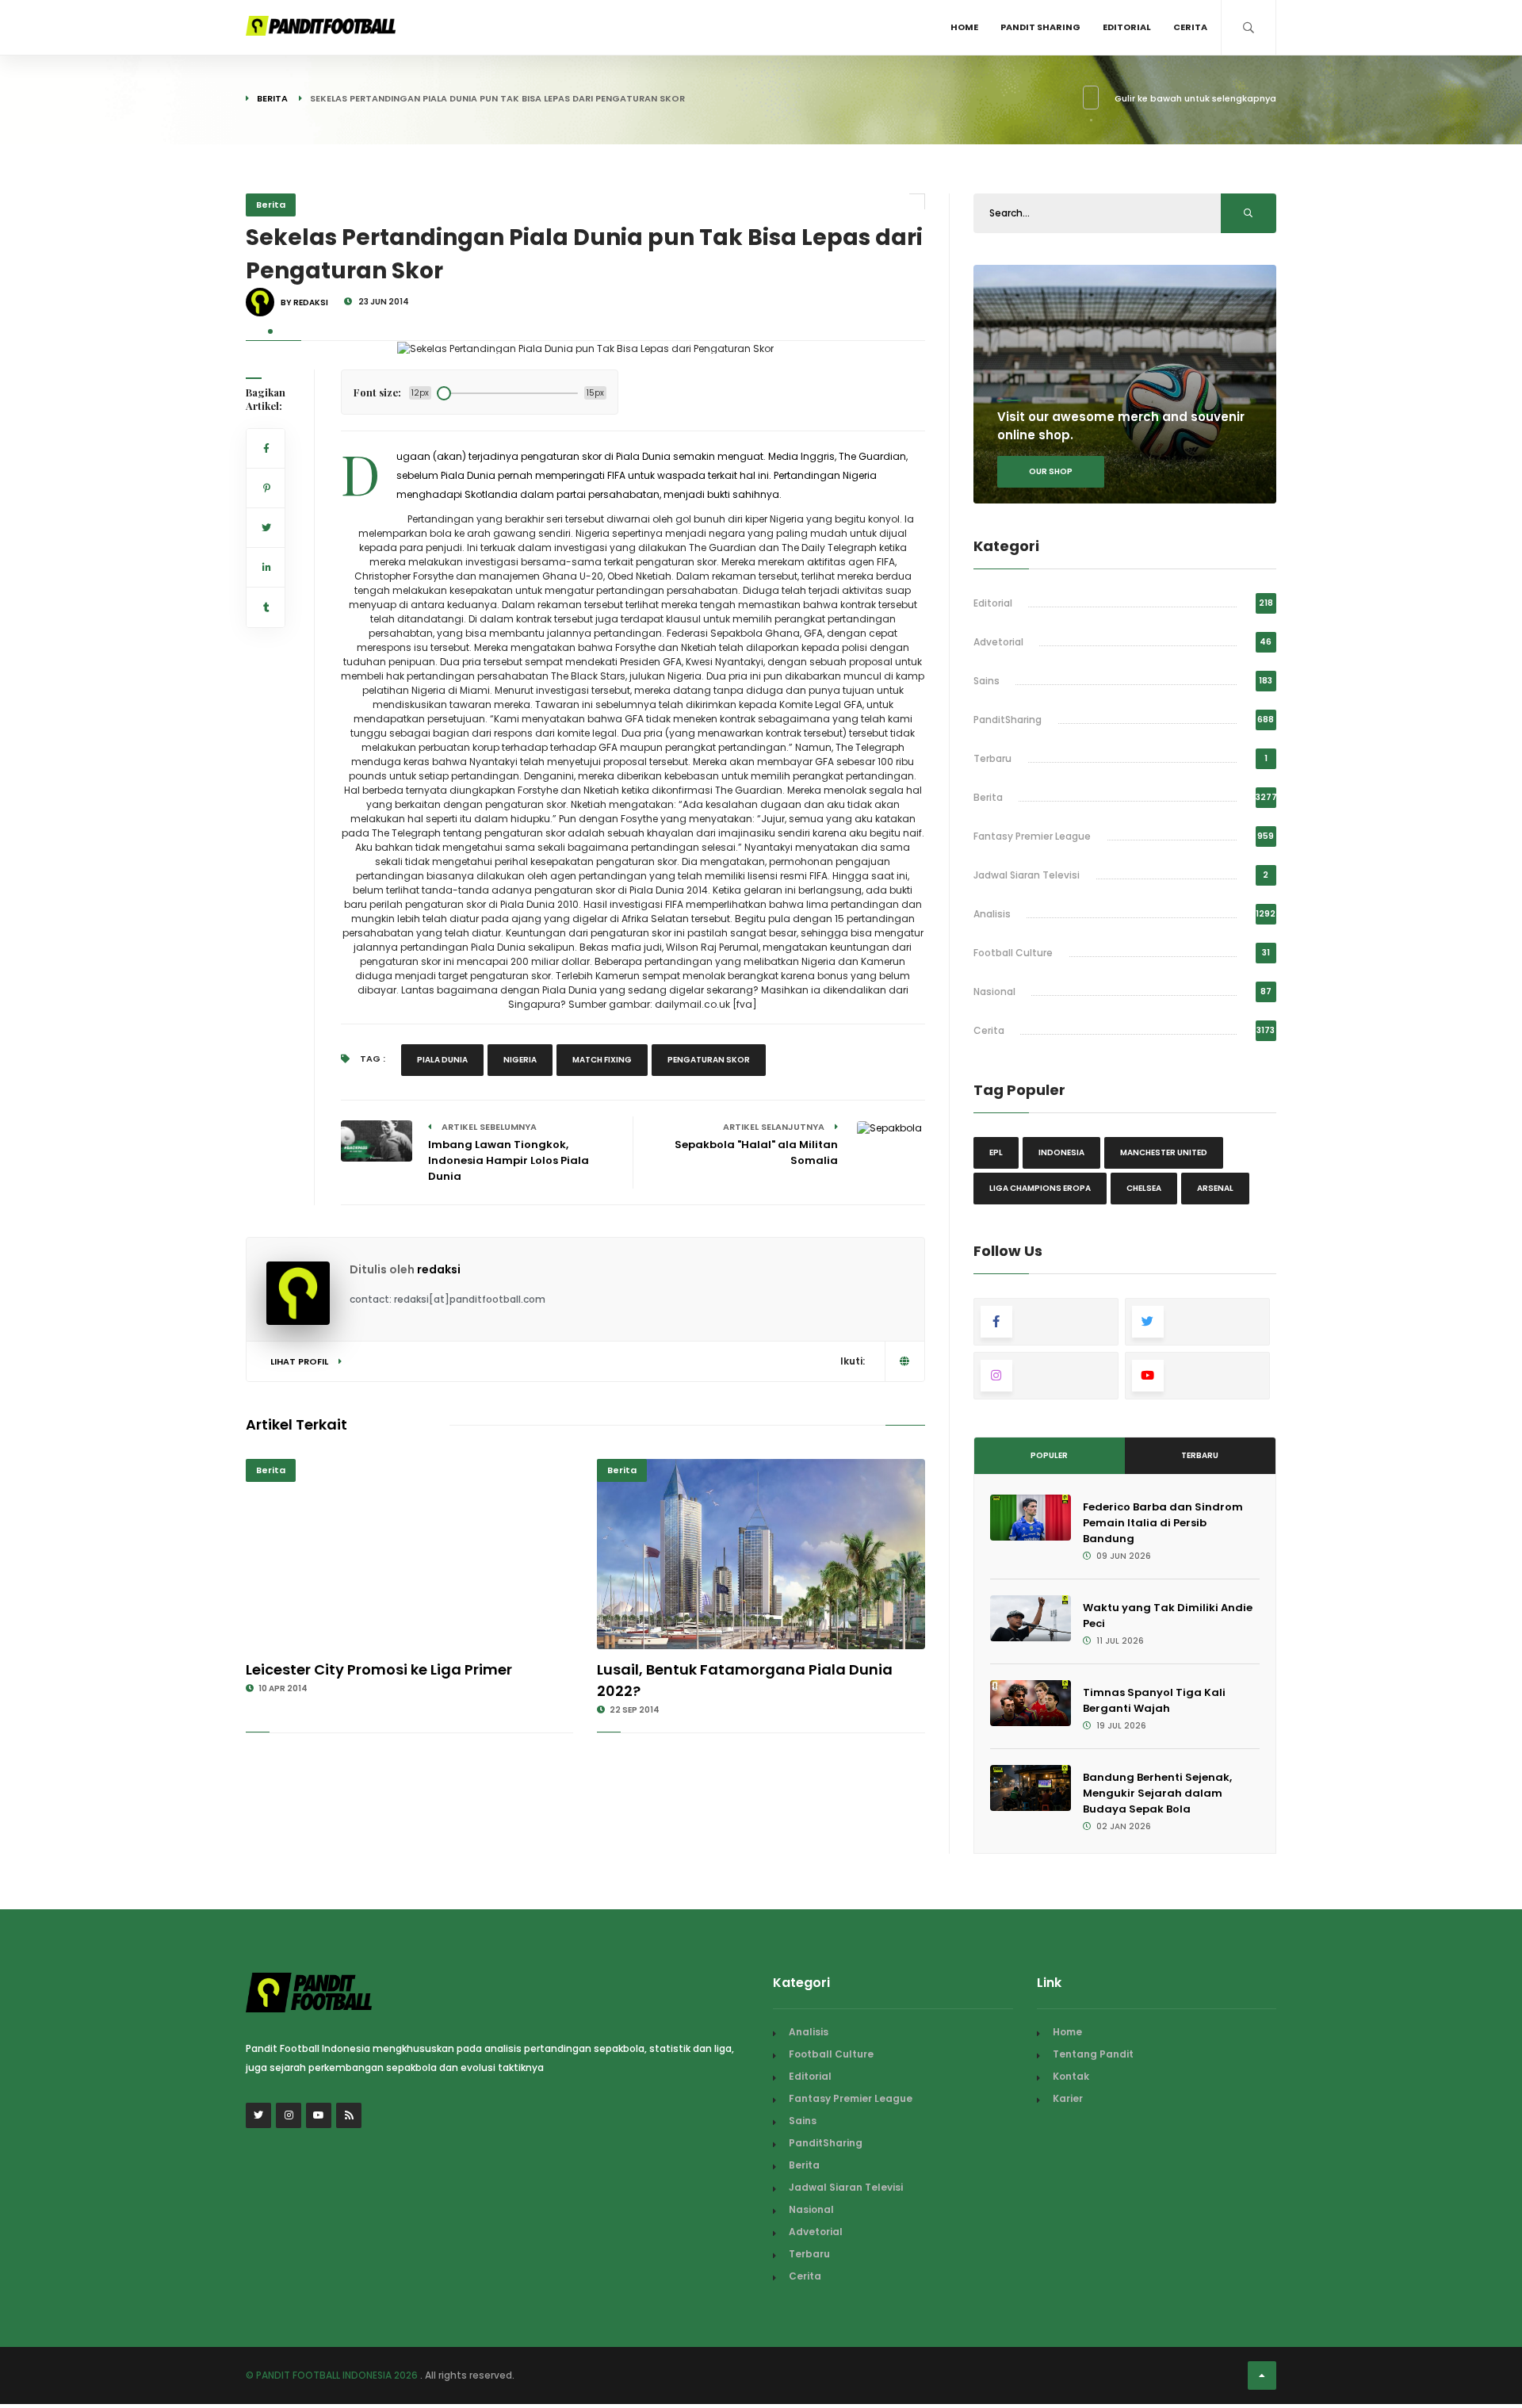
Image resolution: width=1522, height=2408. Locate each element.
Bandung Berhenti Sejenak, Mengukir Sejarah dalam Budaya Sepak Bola (1157, 1793)
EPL (996, 1152)
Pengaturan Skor (709, 1060)
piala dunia (442, 1060)
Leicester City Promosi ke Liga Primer (379, 1669)
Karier (1068, 2098)
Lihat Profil (300, 1361)
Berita (272, 98)
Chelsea (1144, 1188)
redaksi (439, 1269)
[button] (270, 331)
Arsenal (1215, 1188)
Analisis (992, 914)
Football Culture (1013, 953)
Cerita (1190, 27)
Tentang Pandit (1093, 2054)
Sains (987, 681)
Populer (1049, 1455)
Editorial (1127, 27)
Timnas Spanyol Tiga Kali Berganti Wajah (1154, 1700)
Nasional (994, 992)
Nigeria (520, 1060)
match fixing (602, 1060)
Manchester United (1164, 1152)
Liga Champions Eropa (1040, 1188)
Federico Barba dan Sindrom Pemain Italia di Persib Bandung (1163, 1523)
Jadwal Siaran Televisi (1027, 875)
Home (964, 27)
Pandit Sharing (1040, 27)
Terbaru (992, 758)
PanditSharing (1008, 720)
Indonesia (1061, 1152)
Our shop (1051, 471)
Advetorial (998, 642)
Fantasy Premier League (1032, 836)
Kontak (1071, 2076)
